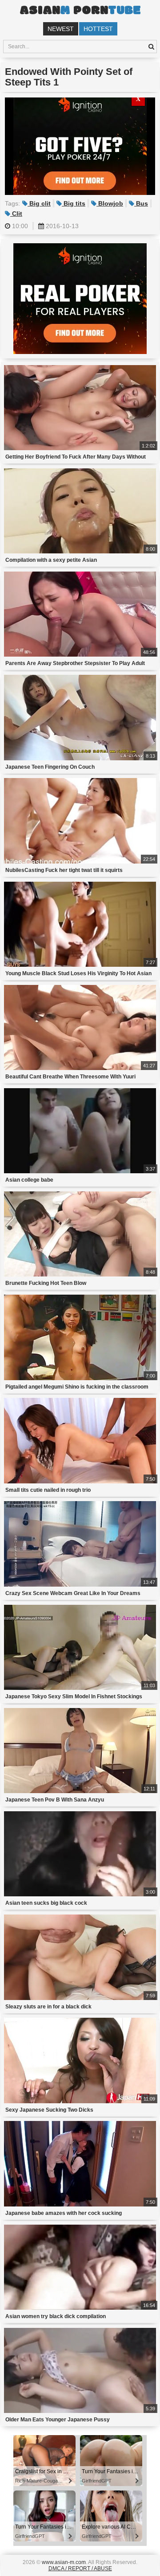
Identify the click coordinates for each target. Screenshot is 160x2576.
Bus (141, 203)
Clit (16, 214)
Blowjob (110, 203)
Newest (61, 29)
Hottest (98, 29)
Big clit (39, 203)
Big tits (74, 203)
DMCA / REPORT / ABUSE (80, 2568)
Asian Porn (80, 11)
